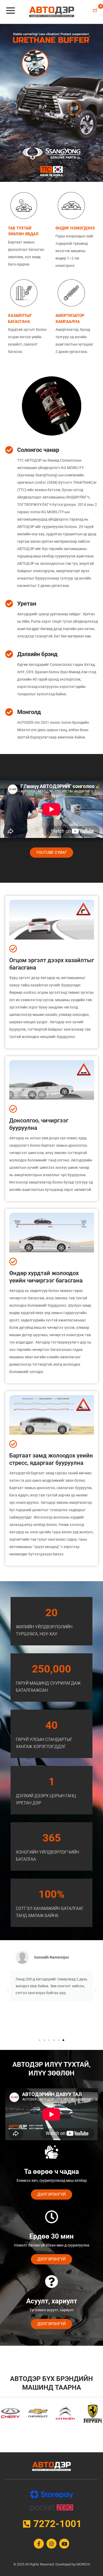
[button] (8, 1990)
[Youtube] (64, 2544)
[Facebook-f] (39, 2544)
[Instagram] (51, 2544)
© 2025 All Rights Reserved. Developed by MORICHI (52, 2564)
